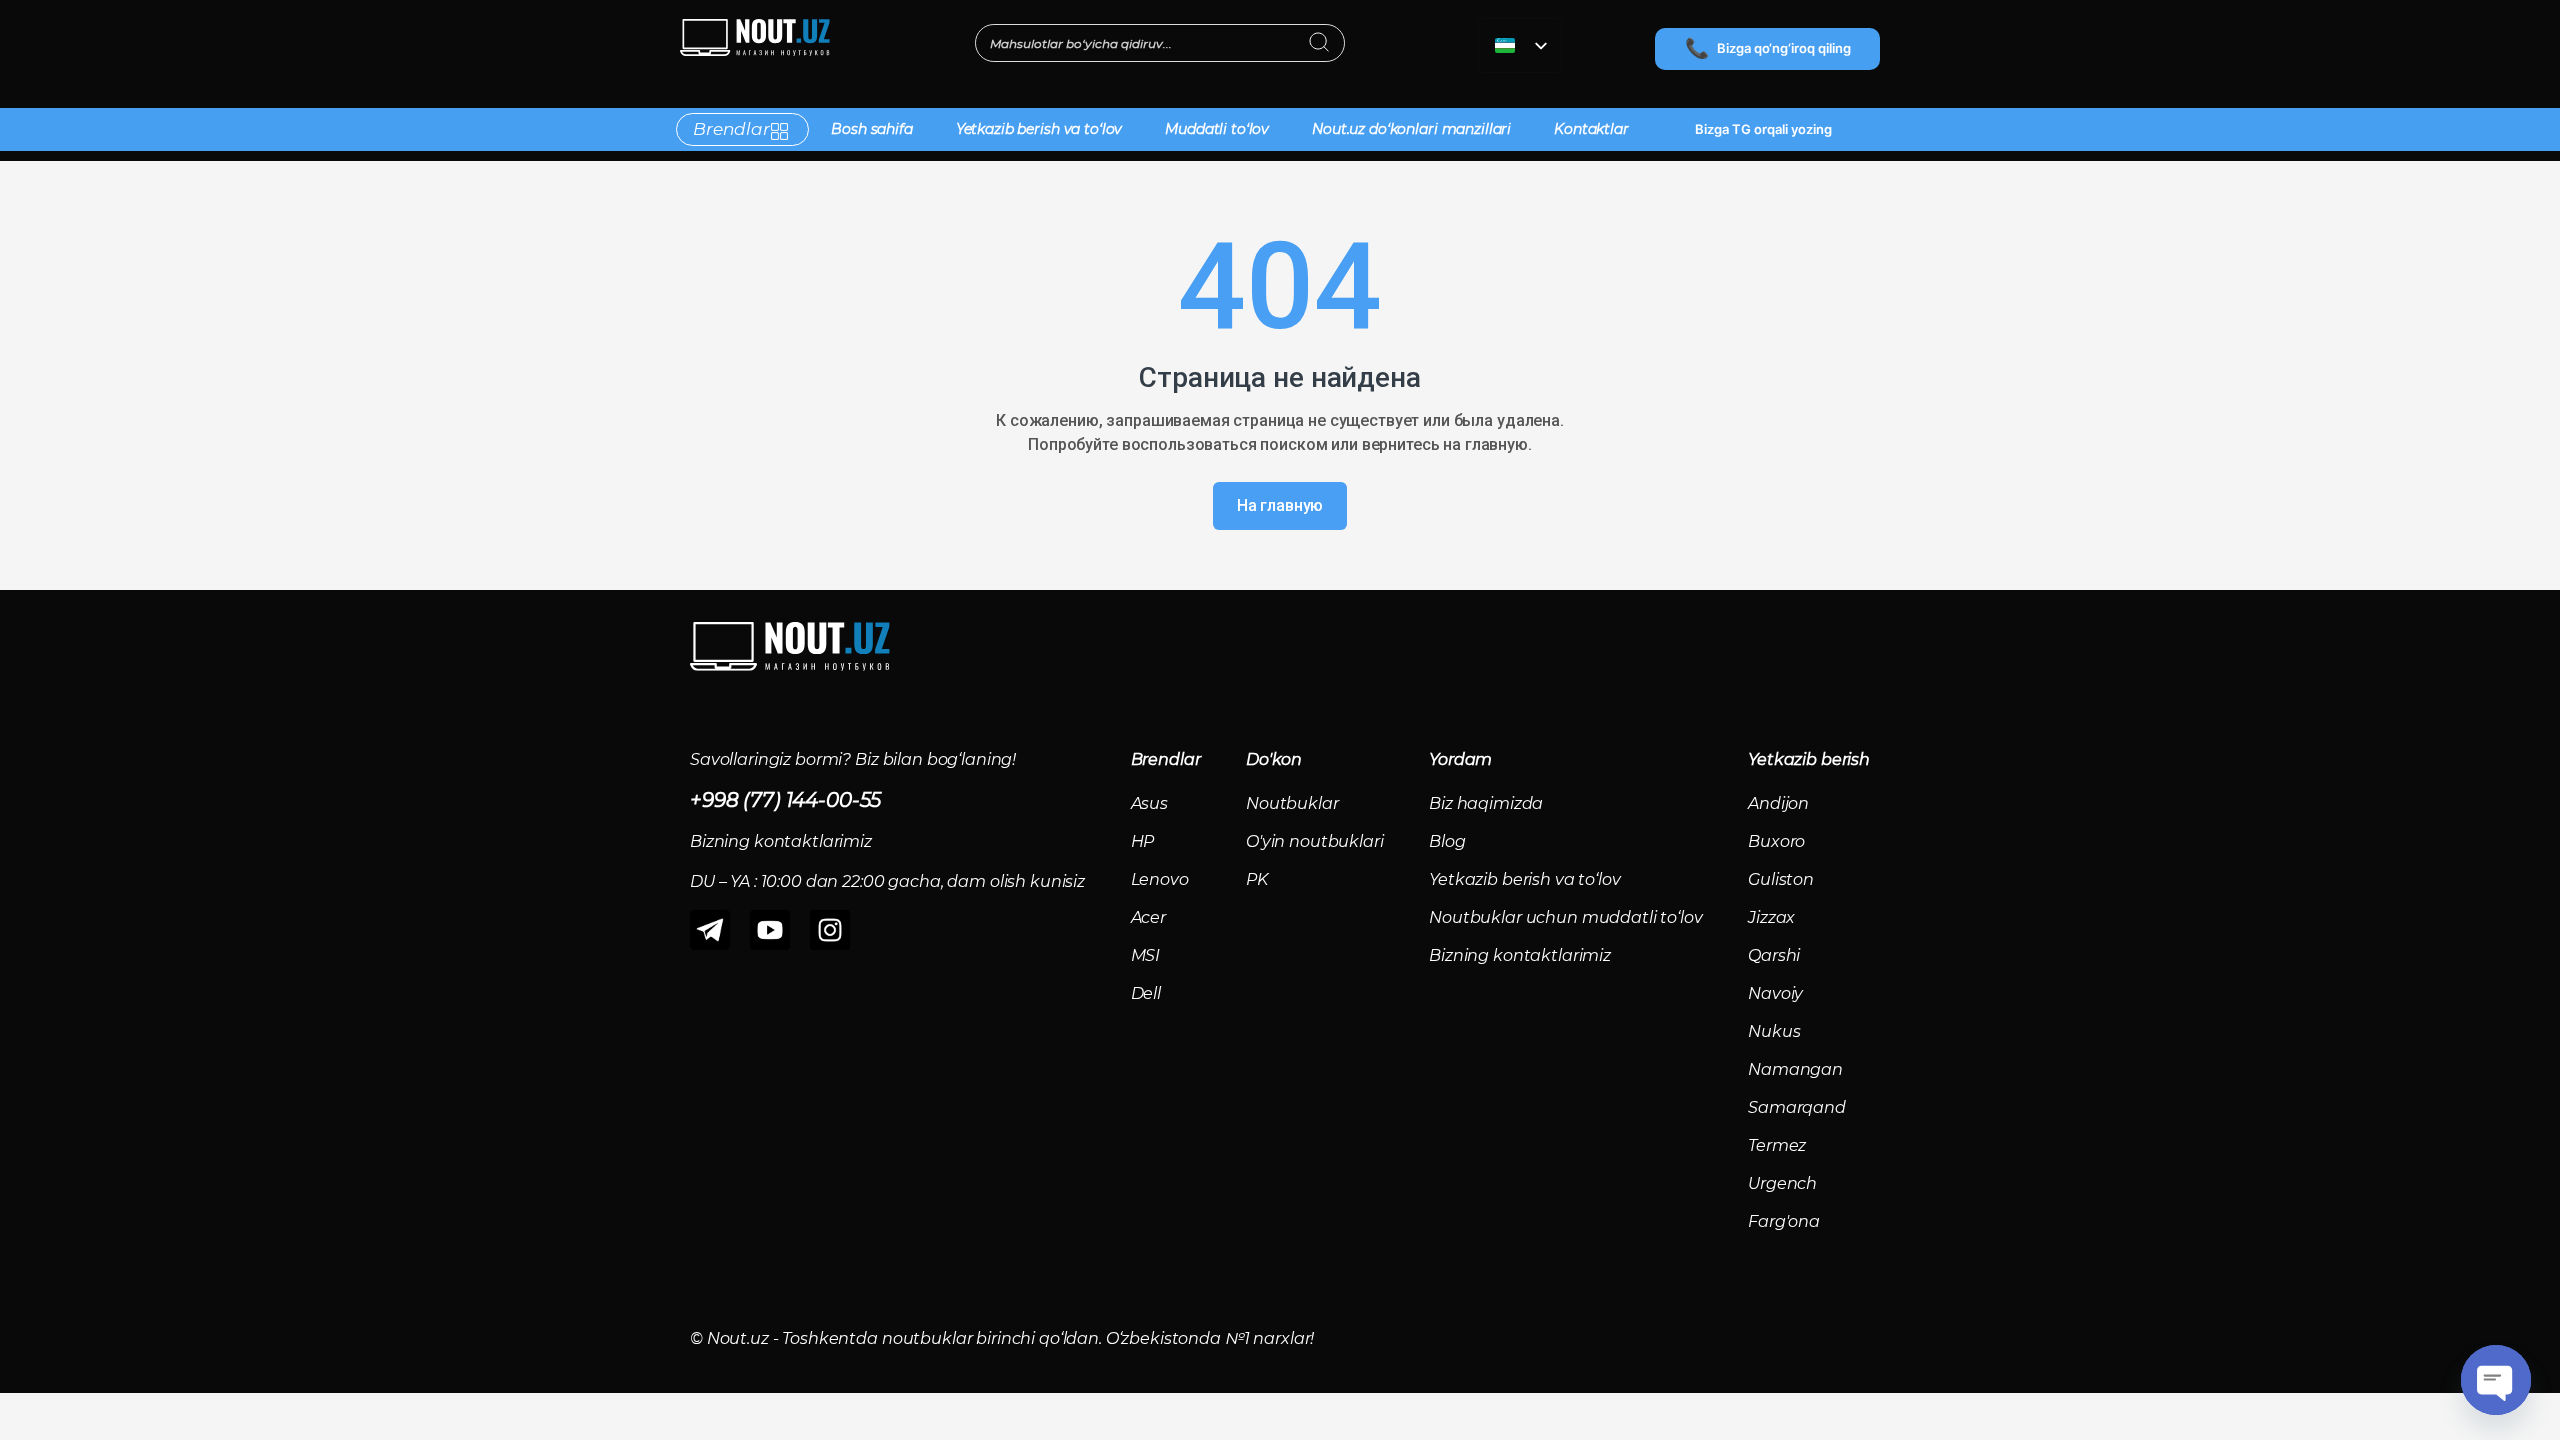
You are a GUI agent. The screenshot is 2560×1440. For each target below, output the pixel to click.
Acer (1148, 917)
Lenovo (1160, 879)
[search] (1319, 44)
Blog (1447, 841)
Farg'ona (1784, 1221)
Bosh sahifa (871, 129)
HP (1143, 841)
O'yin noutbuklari (1315, 841)
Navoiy (1775, 993)
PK (1257, 879)
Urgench (1782, 1183)
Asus (1149, 803)
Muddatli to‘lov (1217, 129)
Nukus (1774, 1031)
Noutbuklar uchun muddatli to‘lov (1566, 917)
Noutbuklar (1292, 803)
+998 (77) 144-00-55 (785, 800)
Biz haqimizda (1486, 803)
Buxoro (1776, 841)
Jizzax (1771, 917)
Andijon (1778, 803)
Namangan (1795, 1069)
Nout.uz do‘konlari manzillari (1411, 129)
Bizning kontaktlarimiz (1520, 955)
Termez (1777, 1145)
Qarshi (1774, 955)
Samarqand (1797, 1107)
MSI (1146, 955)
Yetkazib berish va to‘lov (1039, 129)
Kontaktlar (1591, 129)
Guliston (1781, 879)
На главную (1280, 505)
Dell (1146, 993)
